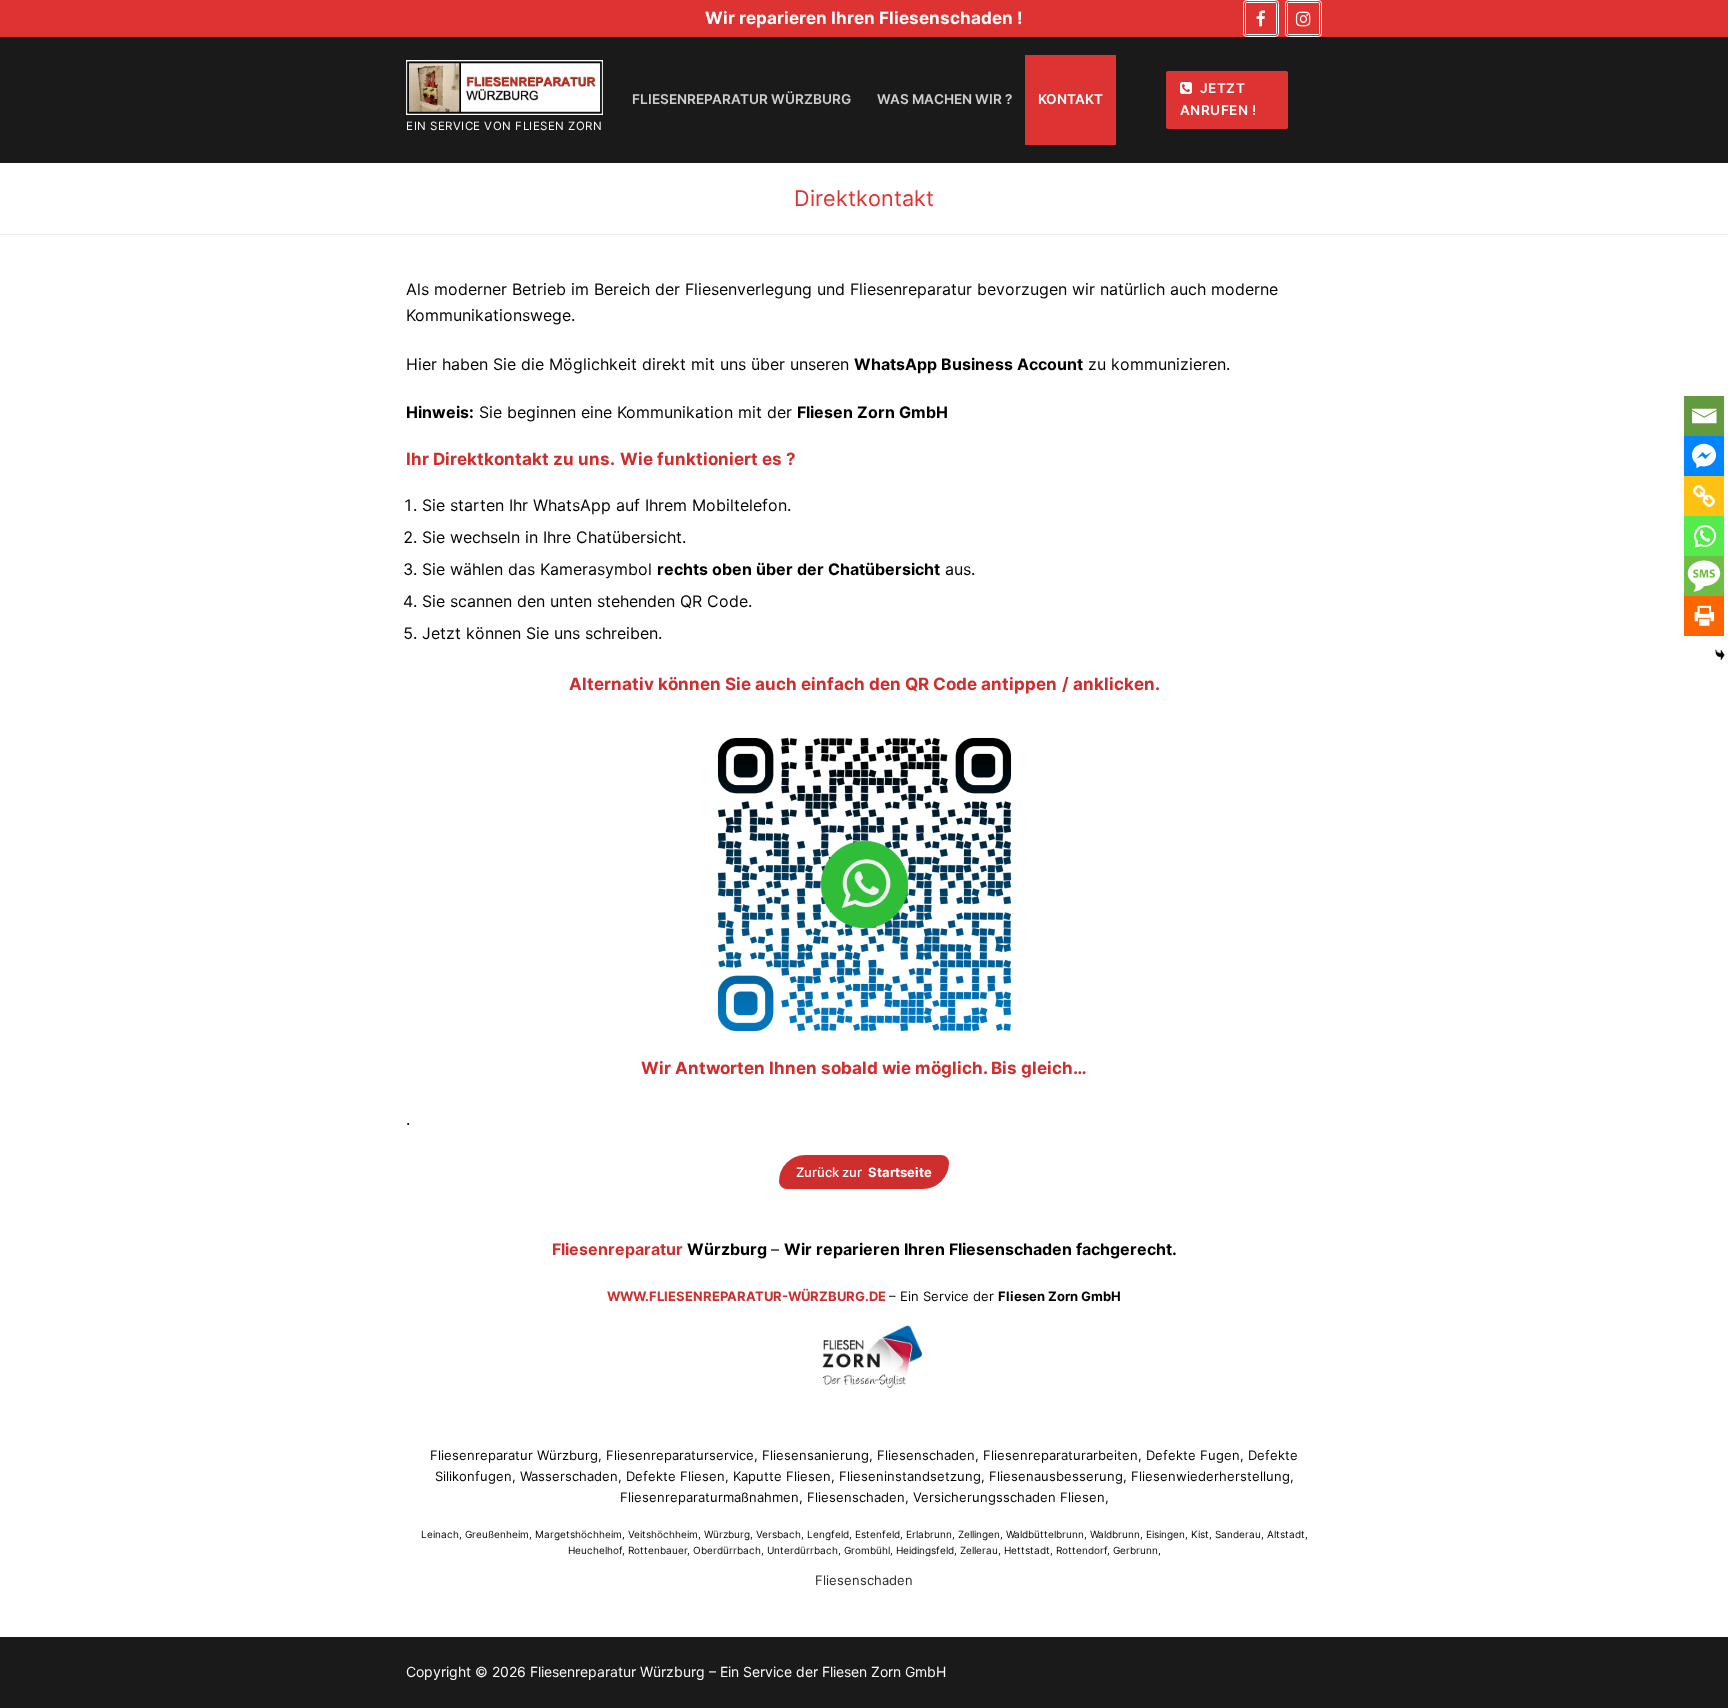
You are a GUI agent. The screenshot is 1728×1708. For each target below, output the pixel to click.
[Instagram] (1303, 18)
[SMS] (1704, 576)
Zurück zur (864, 1172)
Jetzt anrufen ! (1218, 99)
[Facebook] (1261, 18)
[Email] (1704, 416)
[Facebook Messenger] (1704, 456)
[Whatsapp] (1704, 536)
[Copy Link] (1704, 496)
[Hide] (1720, 655)
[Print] (1704, 616)
